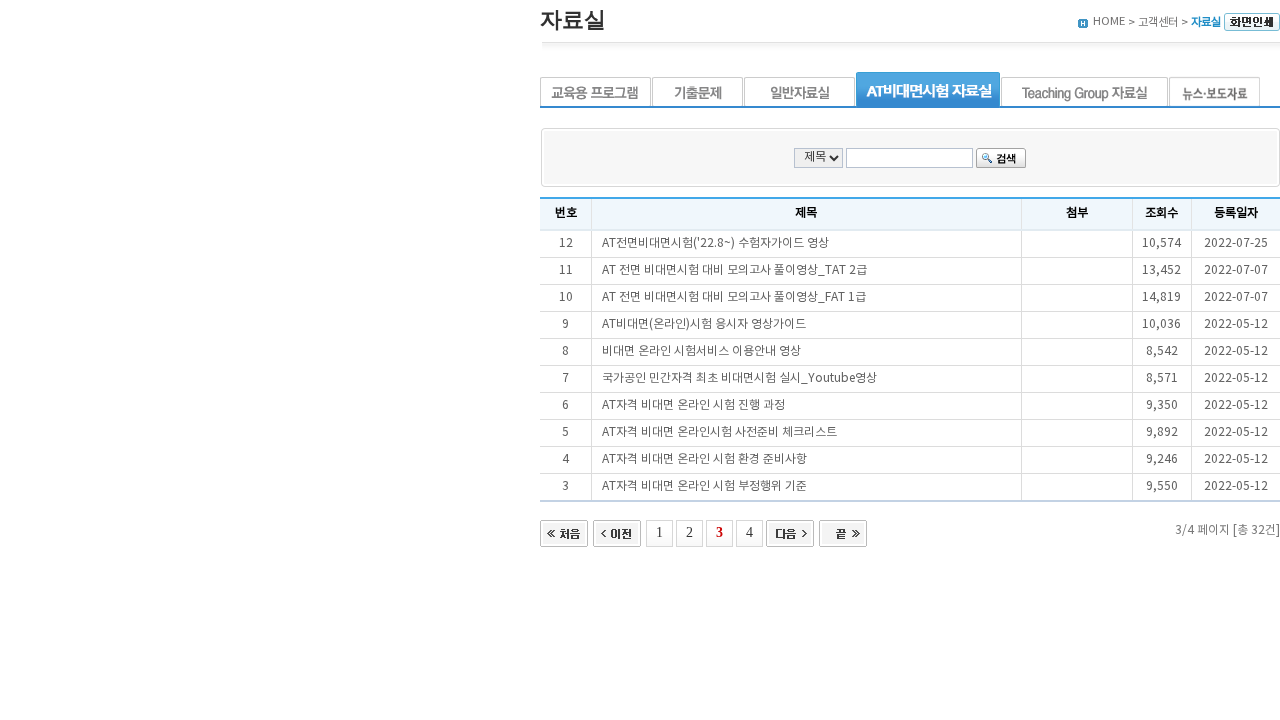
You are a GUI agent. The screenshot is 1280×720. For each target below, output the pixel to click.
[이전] (617, 531)
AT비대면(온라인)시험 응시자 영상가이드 (704, 324)
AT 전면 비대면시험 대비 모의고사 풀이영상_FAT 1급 (734, 297)
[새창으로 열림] (1252, 22)
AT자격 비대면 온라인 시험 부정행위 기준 (704, 486)
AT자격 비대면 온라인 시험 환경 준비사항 (704, 459)
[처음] (564, 531)
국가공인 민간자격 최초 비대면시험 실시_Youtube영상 (739, 378)
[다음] (790, 531)
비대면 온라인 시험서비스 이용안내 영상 (701, 351)
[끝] (843, 531)
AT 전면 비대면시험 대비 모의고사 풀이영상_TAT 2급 (734, 270)
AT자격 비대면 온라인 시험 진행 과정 (693, 405)
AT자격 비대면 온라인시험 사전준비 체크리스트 (719, 432)
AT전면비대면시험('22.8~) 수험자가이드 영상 (715, 243)
